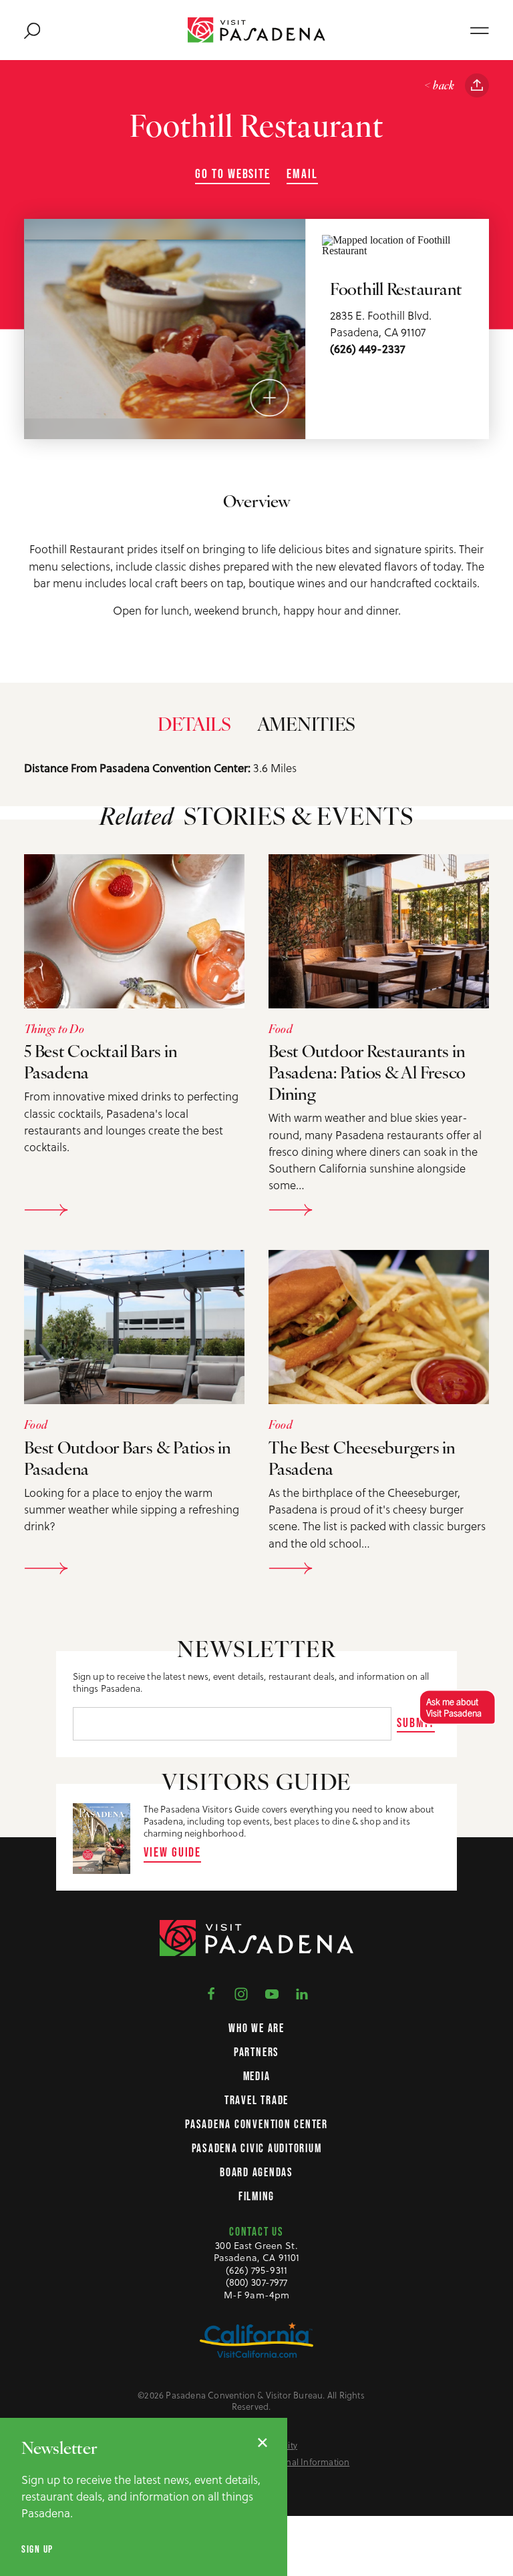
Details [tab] (194, 726)
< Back (439, 86)
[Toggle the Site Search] (32, 30)
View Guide (173, 1852)
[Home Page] (256, 30)
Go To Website (233, 174)
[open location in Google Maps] (397, 244)
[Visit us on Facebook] (211, 1993)
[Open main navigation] (480, 30)
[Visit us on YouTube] (272, 1993)
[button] (455, 1707)
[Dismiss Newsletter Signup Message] (263, 2443)
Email (302, 174)
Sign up (37, 2549)
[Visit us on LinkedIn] (302, 1993)
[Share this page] (477, 85)
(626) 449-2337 (368, 349)
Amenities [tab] (307, 726)
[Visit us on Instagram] (241, 1993)
